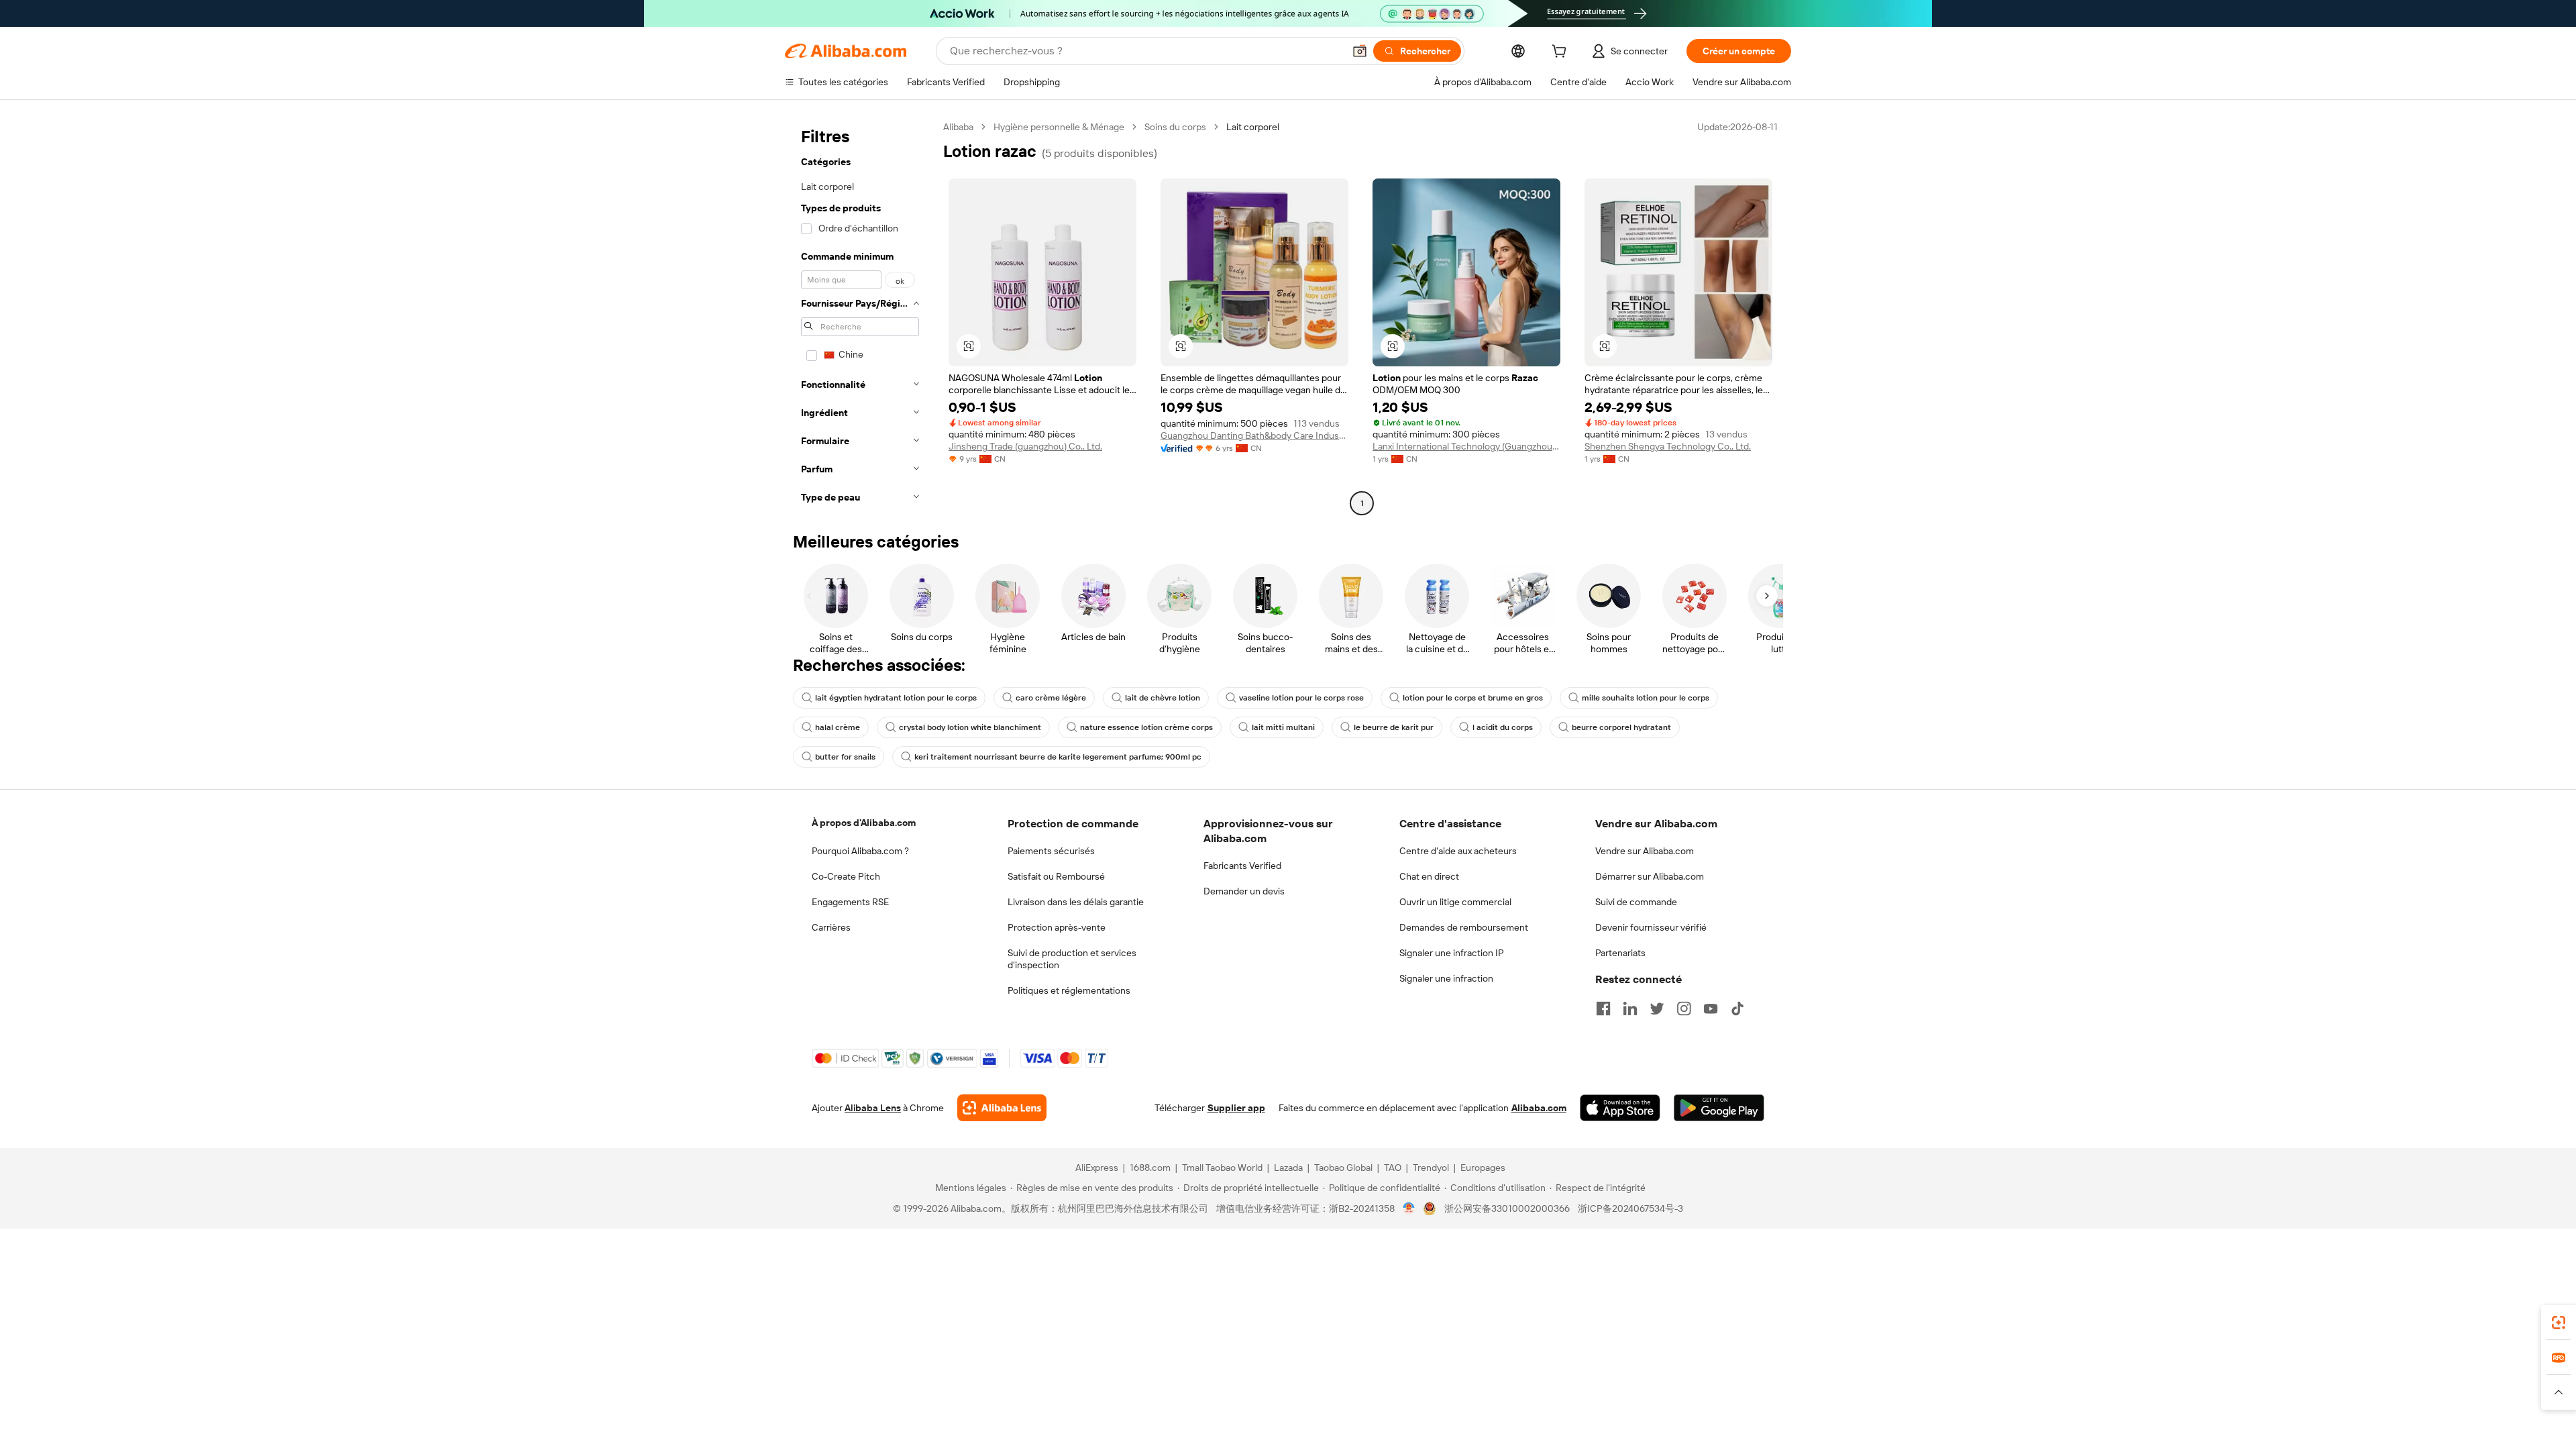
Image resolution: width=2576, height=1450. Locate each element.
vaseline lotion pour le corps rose (1301, 698)
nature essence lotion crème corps (1146, 727)
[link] (2559, 1323)
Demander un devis (1244, 891)
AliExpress (1097, 1168)
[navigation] (860, 317)
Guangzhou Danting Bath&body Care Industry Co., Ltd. (1254, 435)
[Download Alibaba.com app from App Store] (1620, 1108)
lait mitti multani (1283, 727)
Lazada (1288, 1168)
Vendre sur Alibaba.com (1645, 851)
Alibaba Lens (873, 1108)
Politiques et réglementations (1069, 990)
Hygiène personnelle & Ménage (1059, 127)
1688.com (1150, 1168)
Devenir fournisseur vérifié (1651, 927)
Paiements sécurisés (1051, 851)
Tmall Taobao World (1222, 1168)
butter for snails (845, 757)
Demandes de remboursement (1464, 927)
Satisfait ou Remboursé (1056, 876)
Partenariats (1620, 953)
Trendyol (1431, 1168)
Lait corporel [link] (1253, 127)
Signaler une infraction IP (1452, 953)
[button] (1360, 51)
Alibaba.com (1539, 1108)
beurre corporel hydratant (1621, 727)
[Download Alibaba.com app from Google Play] (1719, 1108)
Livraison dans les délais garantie (1076, 902)
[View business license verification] (1409, 1208)
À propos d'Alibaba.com (864, 823)
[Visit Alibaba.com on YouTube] (1711, 1008)
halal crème (838, 727)
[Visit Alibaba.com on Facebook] (1603, 1008)
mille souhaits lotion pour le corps (1646, 698)
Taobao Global (1343, 1168)
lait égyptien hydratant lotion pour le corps (896, 698)
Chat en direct (1429, 876)
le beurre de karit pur (1394, 727)
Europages (1483, 1168)
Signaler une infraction (1446, 978)
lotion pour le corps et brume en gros (1473, 698)
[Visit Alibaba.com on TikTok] (1737, 1008)
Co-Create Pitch (846, 876)
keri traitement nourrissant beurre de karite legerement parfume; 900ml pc (1058, 757)
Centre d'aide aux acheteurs (1458, 851)
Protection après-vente (1057, 927)
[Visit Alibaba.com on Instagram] (1684, 1008)
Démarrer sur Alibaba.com (1650, 876)
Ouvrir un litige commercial (1455, 902)
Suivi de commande (1636, 902)
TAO (1393, 1168)
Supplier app (1236, 1108)
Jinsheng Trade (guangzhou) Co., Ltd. (1025, 446)
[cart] (1562, 53)
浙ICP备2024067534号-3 (1630, 1208)
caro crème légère (1051, 698)
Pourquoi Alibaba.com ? (860, 851)
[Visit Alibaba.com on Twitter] (1657, 1008)
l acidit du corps (1503, 727)
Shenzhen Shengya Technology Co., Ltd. (1668, 446)
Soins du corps (1175, 127)
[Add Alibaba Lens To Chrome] (1002, 1108)
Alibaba (958, 127)
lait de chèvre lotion (1163, 698)
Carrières (831, 927)
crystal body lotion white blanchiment (970, 727)
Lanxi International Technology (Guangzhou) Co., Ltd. (1466, 446)
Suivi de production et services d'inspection (1072, 959)
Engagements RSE (850, 902)
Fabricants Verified (1242, 866)
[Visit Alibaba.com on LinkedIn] (1630, 1008)
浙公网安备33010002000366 (1507, 1208)
